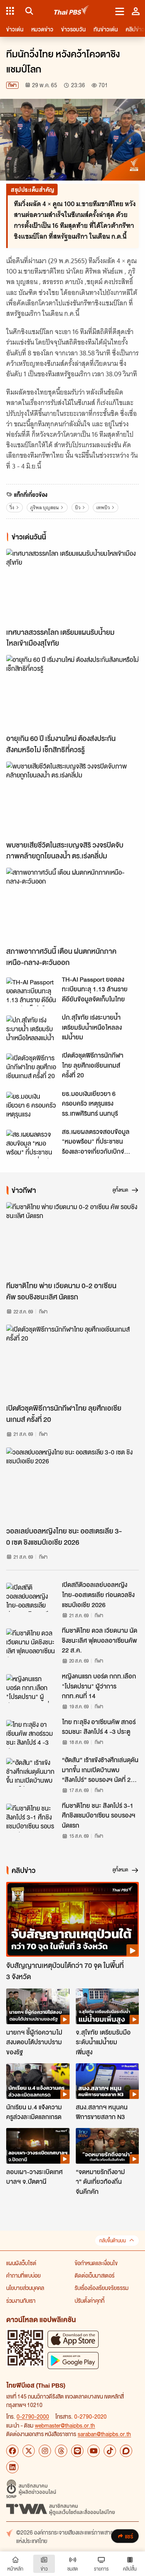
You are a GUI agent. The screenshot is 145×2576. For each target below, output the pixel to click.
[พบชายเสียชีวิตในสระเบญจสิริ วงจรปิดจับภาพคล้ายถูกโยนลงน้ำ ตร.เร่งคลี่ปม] (72, 799)
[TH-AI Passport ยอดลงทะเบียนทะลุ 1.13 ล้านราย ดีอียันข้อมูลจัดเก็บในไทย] (32, 992)
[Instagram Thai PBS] (45, 2451)
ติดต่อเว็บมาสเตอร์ (95, 2275)
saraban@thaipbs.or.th (104, 2434)
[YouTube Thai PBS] (94, 2451)
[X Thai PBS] (29, 2451)
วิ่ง (12, 507)
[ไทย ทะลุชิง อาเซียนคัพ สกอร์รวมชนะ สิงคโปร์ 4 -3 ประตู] (32, 1734)
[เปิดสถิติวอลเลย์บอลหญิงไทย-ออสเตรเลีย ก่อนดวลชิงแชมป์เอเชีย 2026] (32, 1597)
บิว (78, 507)
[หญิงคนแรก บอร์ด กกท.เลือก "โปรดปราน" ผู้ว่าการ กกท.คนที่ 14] (32, 1689)
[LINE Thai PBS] (77, 2451)
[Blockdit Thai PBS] (126, 2451)
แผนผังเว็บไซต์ (21, 2263)
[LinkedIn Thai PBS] (12, 2467)
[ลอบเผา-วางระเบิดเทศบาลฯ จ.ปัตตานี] (38, 2146)
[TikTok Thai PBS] (110, 2451)
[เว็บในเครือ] (10, 11)
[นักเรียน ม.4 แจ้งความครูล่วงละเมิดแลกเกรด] (38, 2081)
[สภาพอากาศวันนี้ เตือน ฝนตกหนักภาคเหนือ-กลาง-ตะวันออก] (72, 905)
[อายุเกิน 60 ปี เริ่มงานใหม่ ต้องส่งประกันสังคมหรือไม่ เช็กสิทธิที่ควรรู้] (72, 692)
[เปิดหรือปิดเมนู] (120, 11)
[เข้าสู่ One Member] (136, 11)
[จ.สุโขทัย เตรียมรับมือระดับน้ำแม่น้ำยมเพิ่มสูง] (107, 2006)
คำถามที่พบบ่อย (23, 2275)
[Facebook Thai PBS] (12, 2451)
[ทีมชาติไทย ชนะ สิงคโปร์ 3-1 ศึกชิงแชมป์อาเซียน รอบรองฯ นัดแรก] (32, 1818)
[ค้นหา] (28, 11)
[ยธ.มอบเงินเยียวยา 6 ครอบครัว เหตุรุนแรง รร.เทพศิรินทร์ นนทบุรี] (32, 1106)
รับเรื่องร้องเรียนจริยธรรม (101, 2288)
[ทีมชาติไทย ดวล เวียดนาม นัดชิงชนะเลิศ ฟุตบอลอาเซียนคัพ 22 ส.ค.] (32, 1643)
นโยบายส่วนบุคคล (25, 2288)
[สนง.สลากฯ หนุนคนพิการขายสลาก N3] (107, 2081)
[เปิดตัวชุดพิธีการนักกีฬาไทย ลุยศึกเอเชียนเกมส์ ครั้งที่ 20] (32, 1068)
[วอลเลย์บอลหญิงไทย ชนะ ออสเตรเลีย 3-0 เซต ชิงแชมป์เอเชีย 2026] (72, 1485)
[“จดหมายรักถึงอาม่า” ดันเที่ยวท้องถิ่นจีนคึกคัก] (107, 2146)
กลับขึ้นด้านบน (113, 2241)
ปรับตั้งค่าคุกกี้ (90, 2300)
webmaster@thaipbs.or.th (65, 2425)
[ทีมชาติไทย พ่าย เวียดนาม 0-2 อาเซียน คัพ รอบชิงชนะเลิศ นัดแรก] (72, 1240)
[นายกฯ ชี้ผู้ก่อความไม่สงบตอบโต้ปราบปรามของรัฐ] (38, 2006)
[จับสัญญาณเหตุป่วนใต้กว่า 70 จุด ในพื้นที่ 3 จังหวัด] (72, 1919)
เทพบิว (103, 507)
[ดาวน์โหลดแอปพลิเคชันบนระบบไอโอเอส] (73, 2339)
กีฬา (12, 85)
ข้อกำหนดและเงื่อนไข (96, 2263)
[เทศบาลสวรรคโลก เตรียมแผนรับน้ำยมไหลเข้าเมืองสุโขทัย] (72, 586)
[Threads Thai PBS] (61, 2451)
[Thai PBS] (72, 11)
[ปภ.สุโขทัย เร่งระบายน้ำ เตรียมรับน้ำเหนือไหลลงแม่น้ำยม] (32, 1030)
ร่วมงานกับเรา (21, 2300)
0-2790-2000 (33, 2416)
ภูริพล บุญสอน (44, 507)
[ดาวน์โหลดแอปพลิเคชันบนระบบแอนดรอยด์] (73, 2360)
